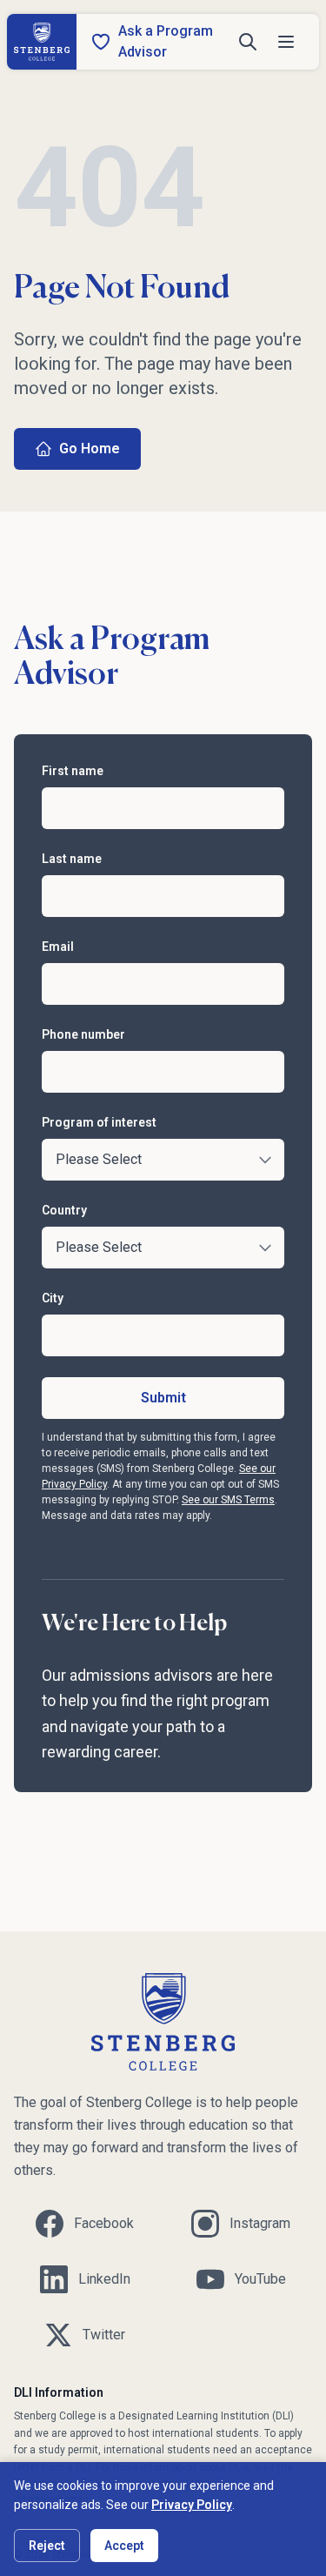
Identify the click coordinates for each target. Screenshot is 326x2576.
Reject (47, 2546)
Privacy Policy (192, 2505)
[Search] (248, 42)
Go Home (90, 448)
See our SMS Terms (228, 1500)
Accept (124, 2546)
